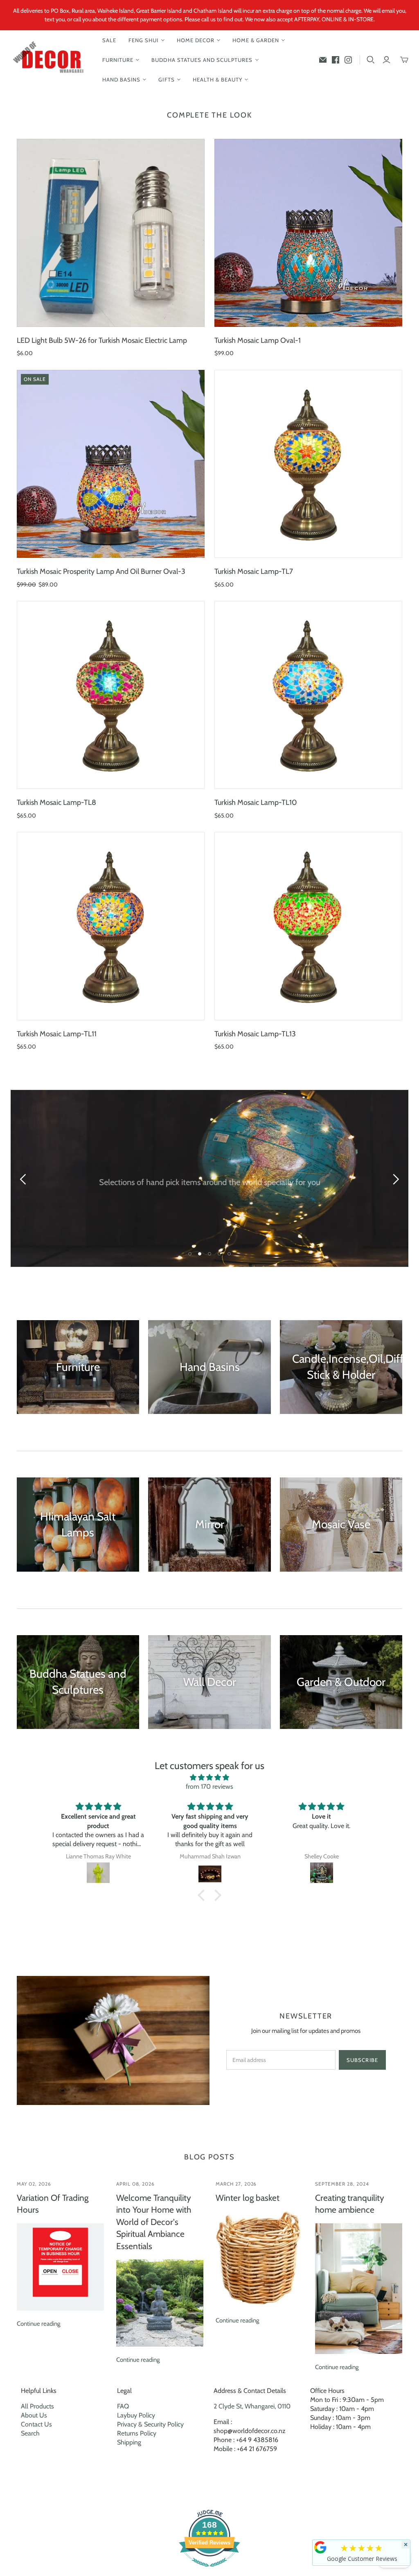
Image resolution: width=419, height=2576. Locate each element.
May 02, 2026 (34, 2184)
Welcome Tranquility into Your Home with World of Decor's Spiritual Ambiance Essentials (154, 2222)
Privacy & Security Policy (150, 2424)
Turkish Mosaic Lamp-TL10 (256, 802)
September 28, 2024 (342, 2184)
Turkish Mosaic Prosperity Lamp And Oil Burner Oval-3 (101, 571)
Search (30, 2433)
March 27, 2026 (236, 2184)
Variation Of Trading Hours (53, 2204)
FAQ (123, 2406)
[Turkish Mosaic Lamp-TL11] (111, 926)
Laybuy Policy (136, 2415)
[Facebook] (336, 60)
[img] (209, 1777)
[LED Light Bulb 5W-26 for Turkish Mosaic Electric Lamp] (111, 233)
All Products (37, 2406)
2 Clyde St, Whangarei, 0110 (252, 2406)
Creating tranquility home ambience (350, 2204)
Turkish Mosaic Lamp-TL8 (56, 802)
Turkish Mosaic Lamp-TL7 (254, 571)
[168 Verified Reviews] (209, 2571)
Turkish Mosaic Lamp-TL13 (255, 1034)
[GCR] (320, 2547)
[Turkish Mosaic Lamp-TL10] (308, 695)
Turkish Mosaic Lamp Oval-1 (258, 340)
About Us (34, 2415)
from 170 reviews (209, 1786)
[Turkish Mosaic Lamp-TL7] (308, 464)
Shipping (129, 2442)
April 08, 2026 (135, 2184)
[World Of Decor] (50, 60)
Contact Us (36, 2424)
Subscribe (362, 2060)
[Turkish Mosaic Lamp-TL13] (308, 926)
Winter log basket (248, 2198)
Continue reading (38, 2324)
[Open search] (371, 60)
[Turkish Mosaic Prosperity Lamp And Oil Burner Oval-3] (111, 464)
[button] (203, 1895)
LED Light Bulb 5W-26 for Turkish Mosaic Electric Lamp (102, 340)
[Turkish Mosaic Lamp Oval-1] (308, 233)
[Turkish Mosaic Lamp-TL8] (111, 695)
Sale (109, 40)
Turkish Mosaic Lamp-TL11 (57, 1034)
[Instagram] (348, 60)
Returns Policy (137, 2433)
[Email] (323, 60)
